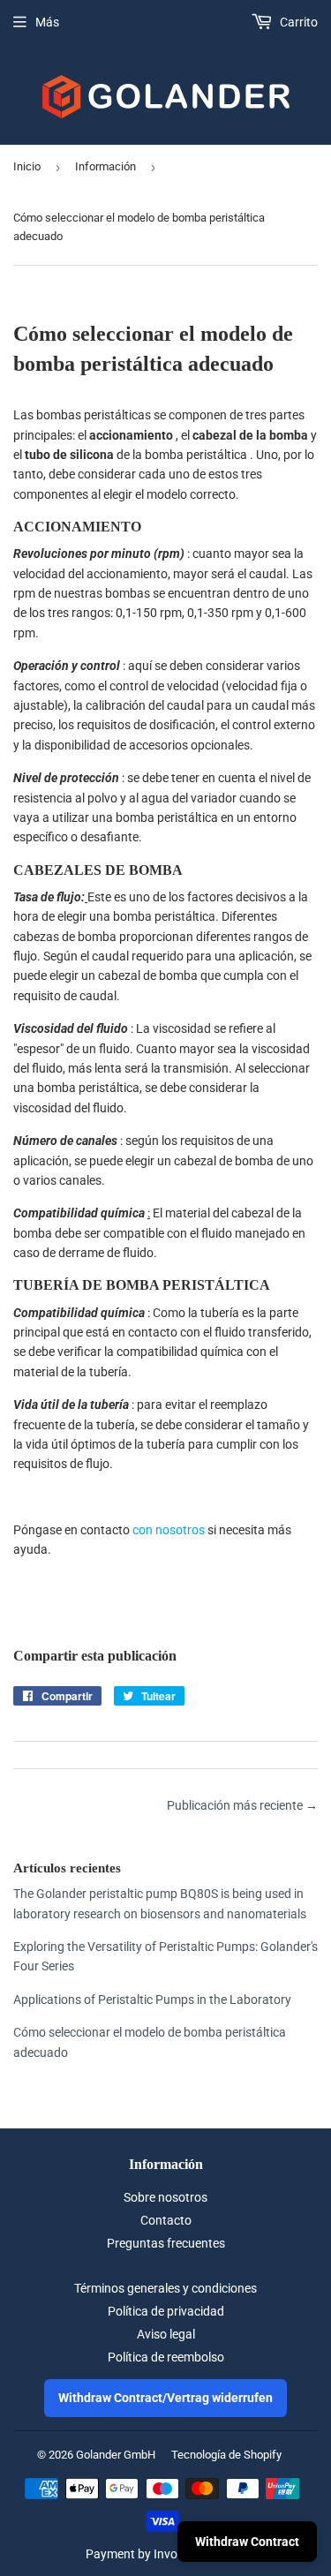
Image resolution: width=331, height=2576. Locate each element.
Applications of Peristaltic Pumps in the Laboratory (152, 2000)
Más (47, 22)
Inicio (27, 166)
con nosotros (169, 1530)
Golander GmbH (116, 2455)
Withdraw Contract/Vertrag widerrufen (165, 2398)
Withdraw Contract (247, 2542)
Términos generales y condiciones (165, 2288)
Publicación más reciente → (242, 1805)
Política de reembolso (166, 2357)
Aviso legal (166, 2334)
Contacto (166, 2220)
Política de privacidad (166, 2311)
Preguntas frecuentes (166, 2243)
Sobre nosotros (165, 2197)
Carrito (297, 22)
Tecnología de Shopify (226, 2455)
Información (105, 166)
